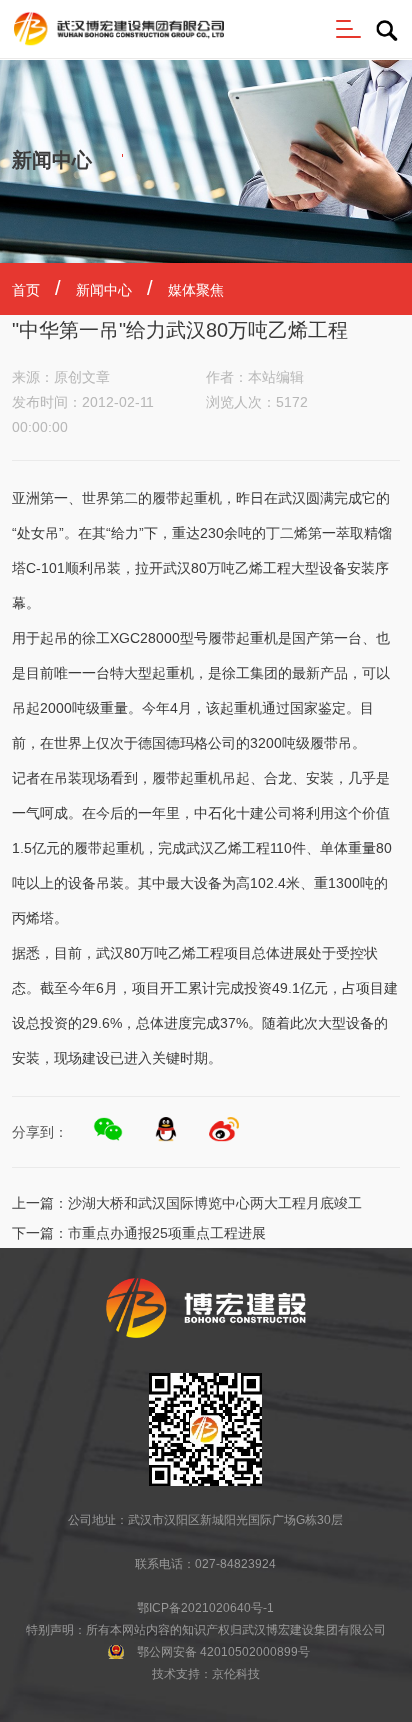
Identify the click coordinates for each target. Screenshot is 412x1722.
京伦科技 (236, 1674)
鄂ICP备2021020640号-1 (205, 1608)
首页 (26, 290)
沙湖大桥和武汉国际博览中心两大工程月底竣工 (215, 1203)
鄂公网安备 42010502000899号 (223, 1652)
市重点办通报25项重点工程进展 (167, 1233)
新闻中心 (104, 290)
